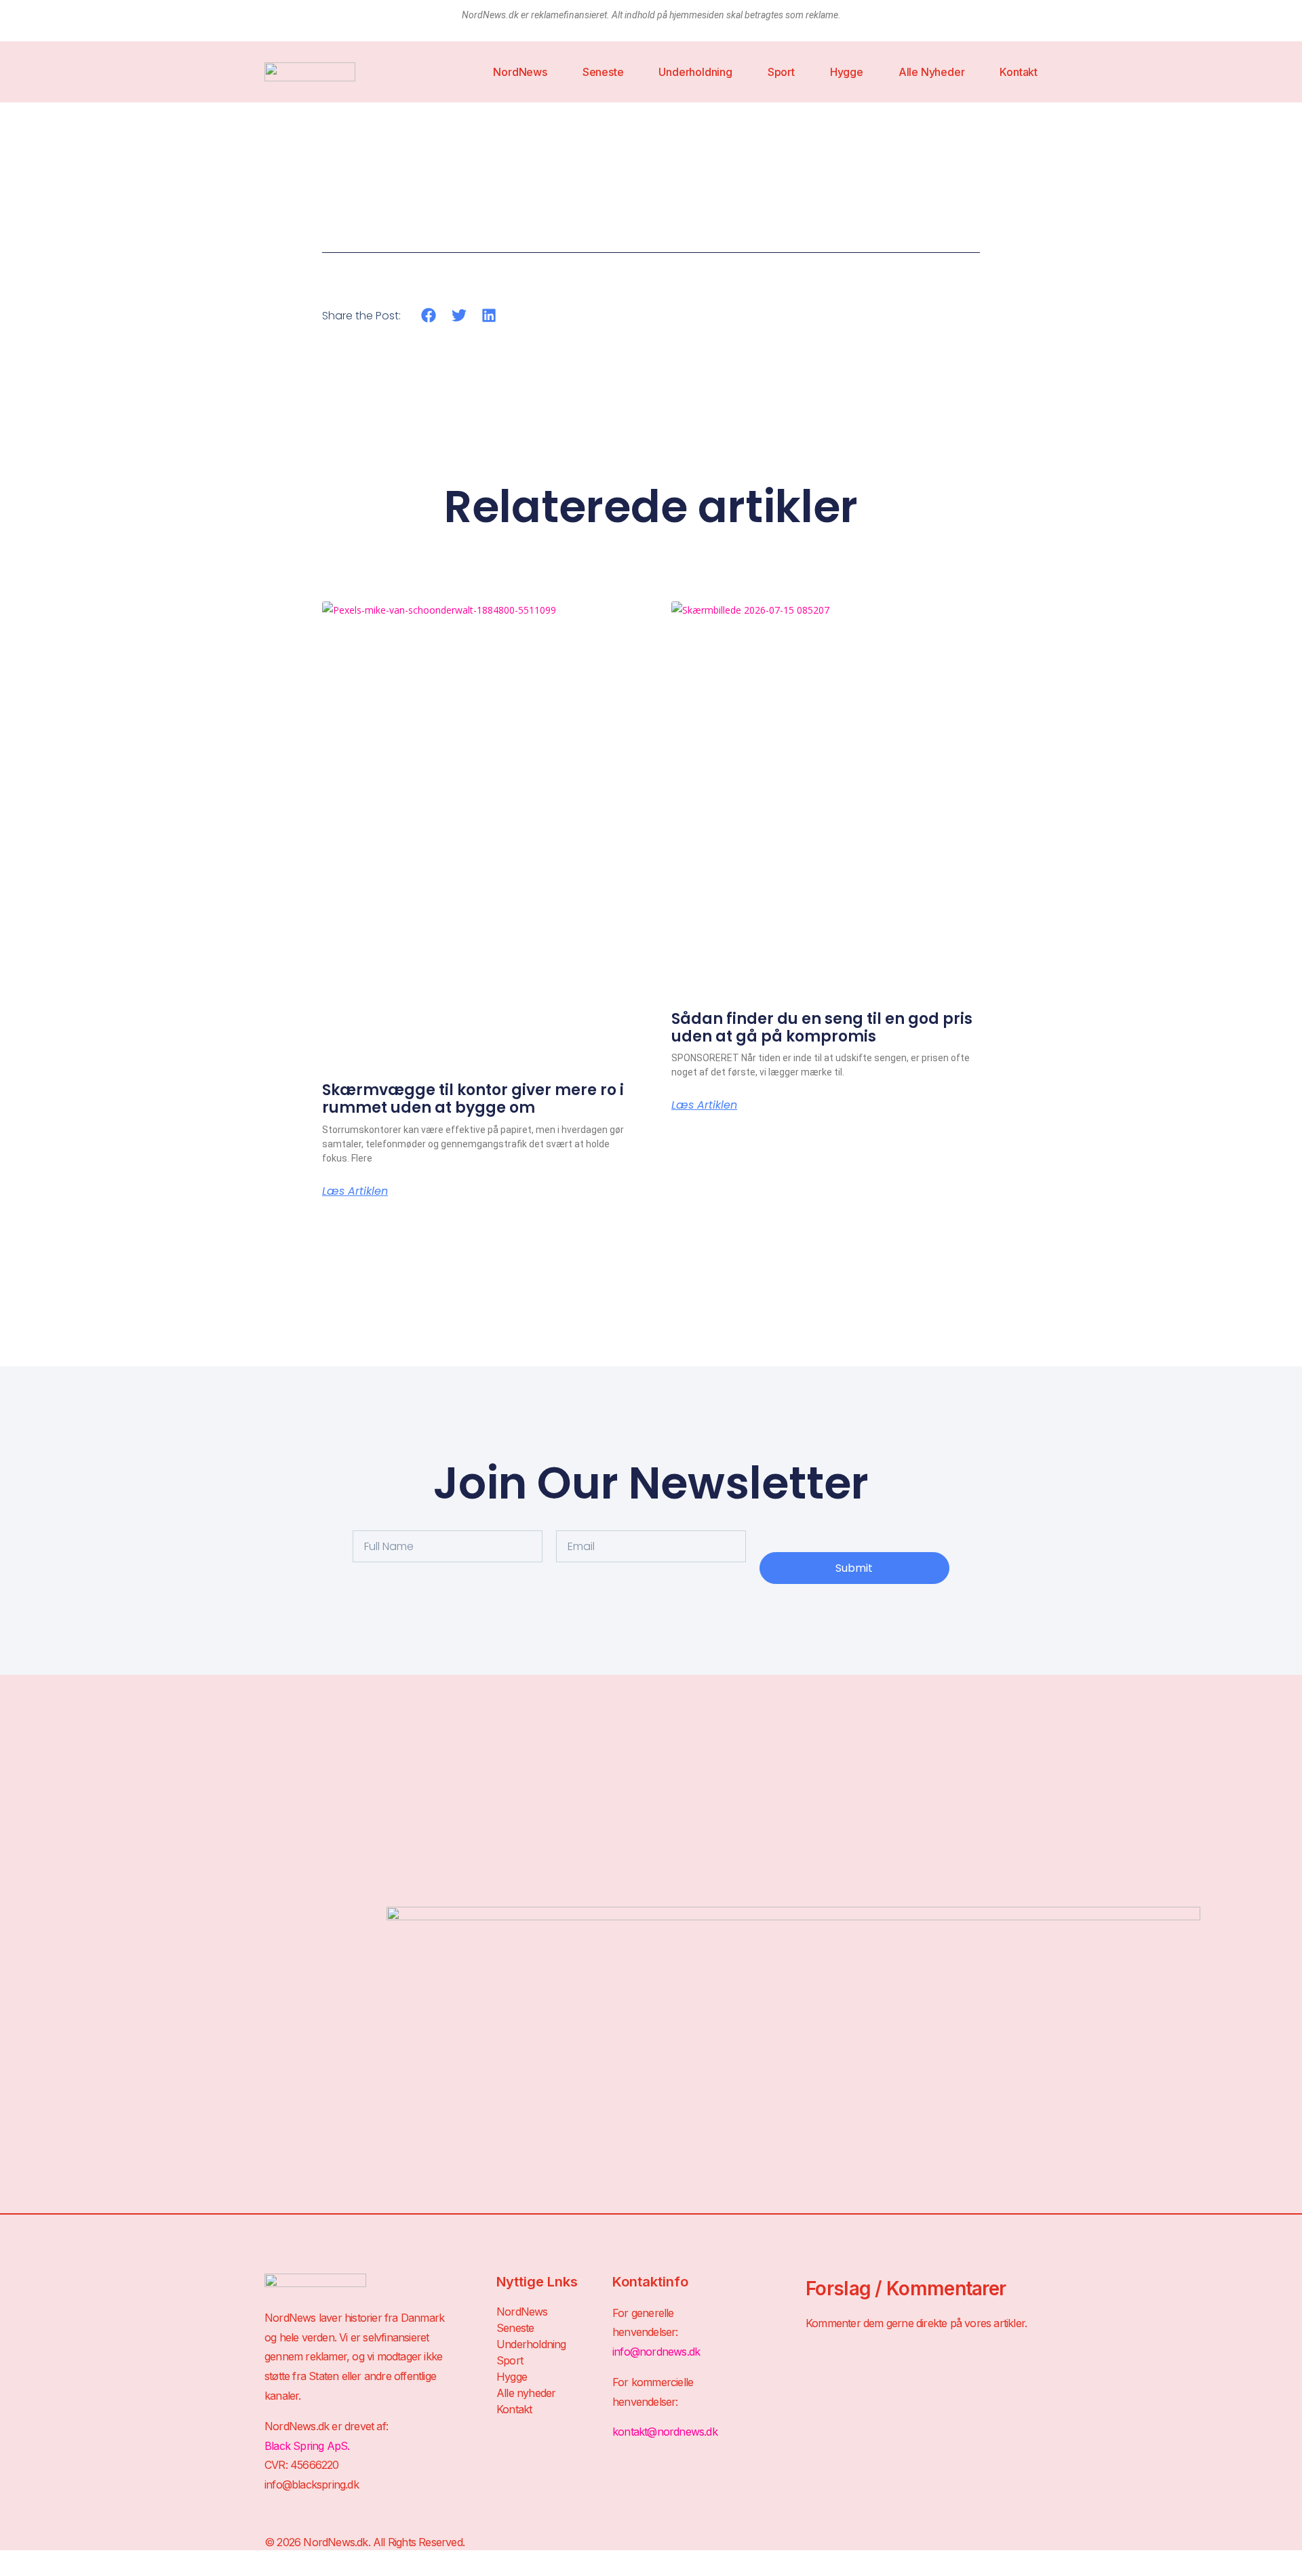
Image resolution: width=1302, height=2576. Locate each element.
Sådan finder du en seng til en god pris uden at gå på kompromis (822, 1028)
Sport (781, 72)
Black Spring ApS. (307, 2446)
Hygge (847, 72)
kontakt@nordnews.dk (665, 2432)
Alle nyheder (932, 72)
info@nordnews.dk (656, 2352)
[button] (429, 315)
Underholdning (695, 72)
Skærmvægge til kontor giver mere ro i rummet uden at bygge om (473, 1099)
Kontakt (1019, 72)
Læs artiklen (355, 1191)
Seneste (603, 72)
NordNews (520, 72)
